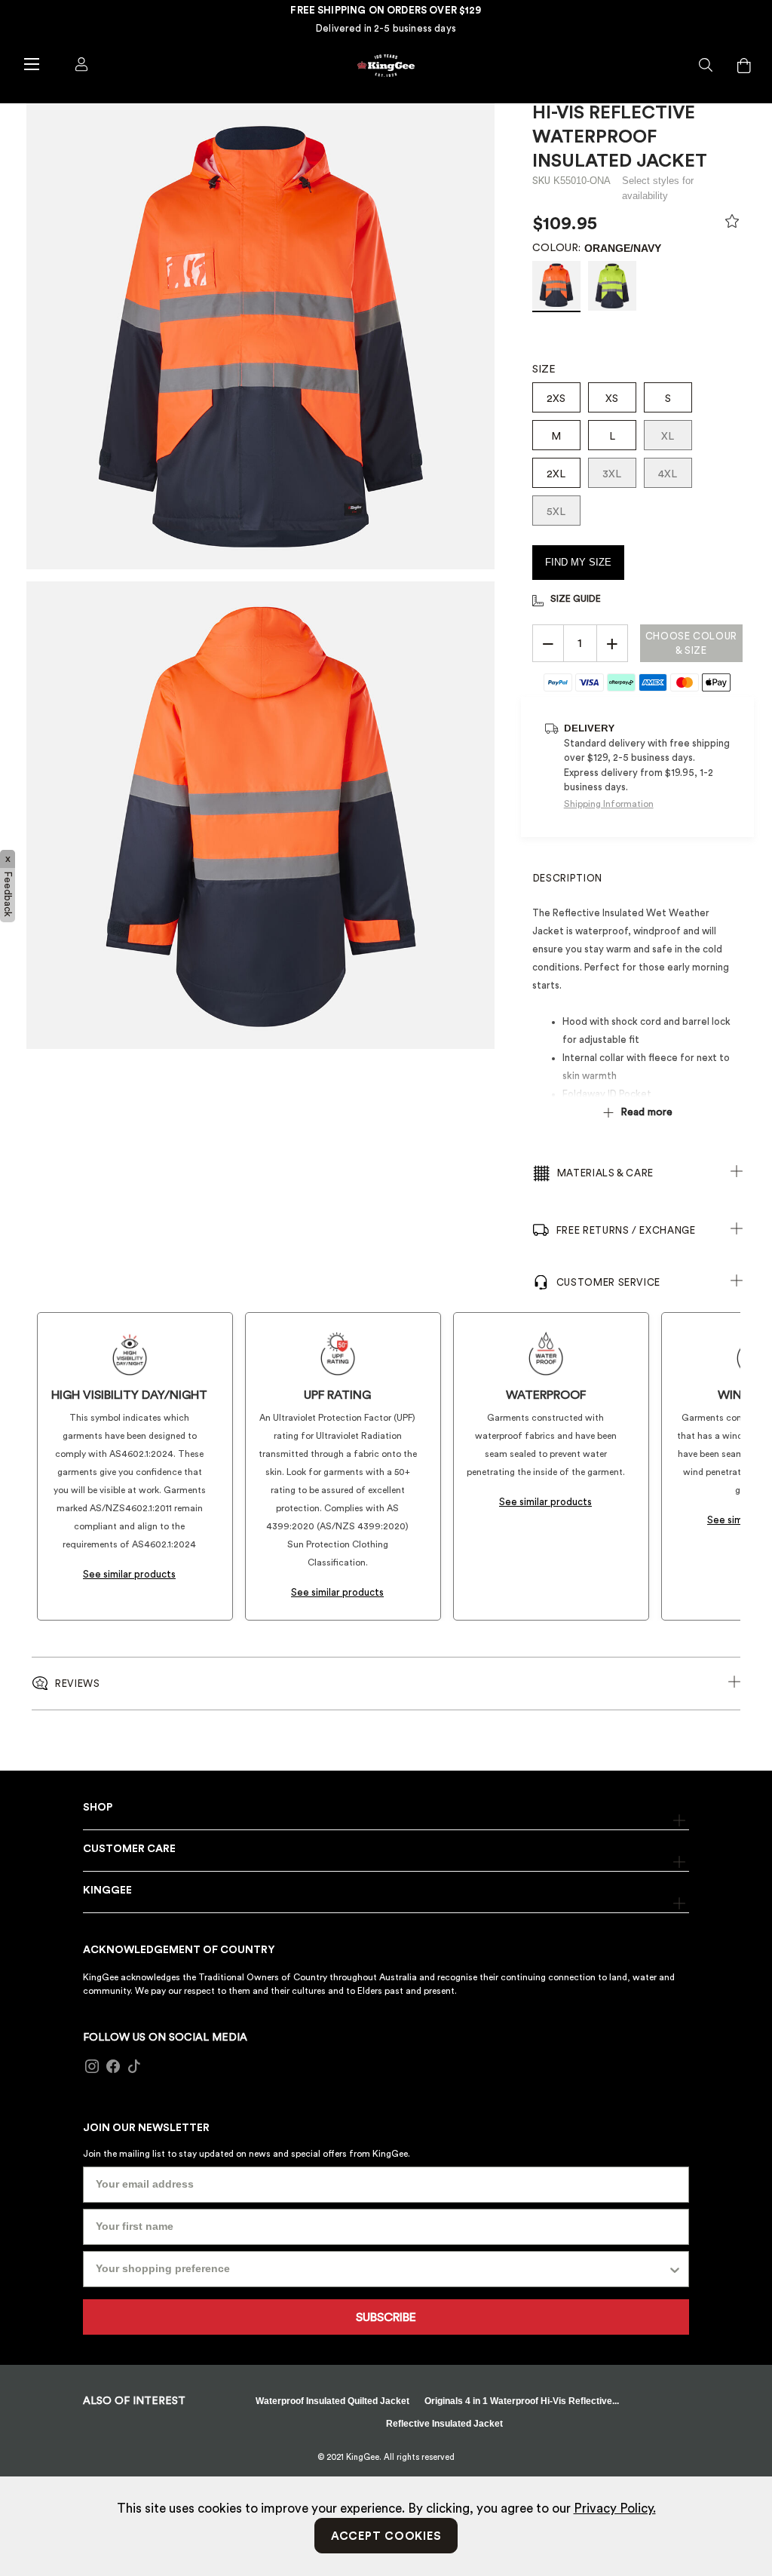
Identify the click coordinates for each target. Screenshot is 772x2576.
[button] (706, 66)
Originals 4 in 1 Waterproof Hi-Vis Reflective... (522, 2401)
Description (568, 878)
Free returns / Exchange (626, 1230)
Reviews (78, 1684)
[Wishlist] (732, 225)
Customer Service (608, 1282)
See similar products (129, 1574)
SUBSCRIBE (386, 2317)
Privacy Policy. (615, 2509)
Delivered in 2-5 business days (386, 28)
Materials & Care (605, 1173)
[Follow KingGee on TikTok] (134, 2067)
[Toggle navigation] (31, 63)
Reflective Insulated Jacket (444, 2424)
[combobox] (381, 2269)
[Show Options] (675, 2269)
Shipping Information (609, 804)
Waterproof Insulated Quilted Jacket (332, 2401)
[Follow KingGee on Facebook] (113, 2067)
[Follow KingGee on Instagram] (92, 2067)
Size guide (576, 599)
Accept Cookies (386, 2536)
